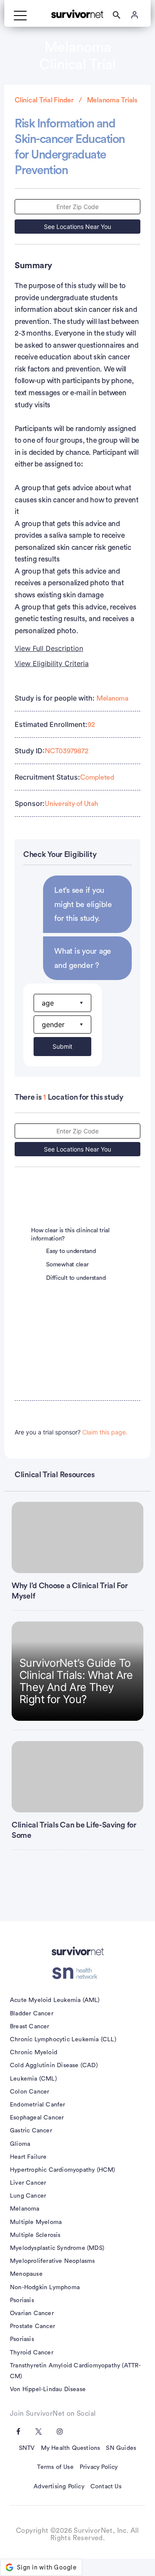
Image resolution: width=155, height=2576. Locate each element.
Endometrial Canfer (38, 2105)
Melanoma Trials (112, 100)
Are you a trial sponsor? (71, 1432)
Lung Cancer (28, 2196)
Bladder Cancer (32, 2014)
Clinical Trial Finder (44, 100)
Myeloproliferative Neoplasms (53, 2261)
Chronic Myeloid (34, 2053)
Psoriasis (22, 2300)
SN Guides (121, 2448)
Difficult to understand (76, 1278)
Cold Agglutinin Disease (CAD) (54, 2065)
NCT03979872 (66, 751)
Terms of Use (55, 2467)
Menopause (26, 2274)
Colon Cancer (29, 2092)
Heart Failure (28, 2157)
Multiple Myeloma (36, 2222)
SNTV (27, 2448)
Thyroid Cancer (32, 2353)
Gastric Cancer (31, 2131)
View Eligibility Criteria (52, 663)
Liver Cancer (28, 2183)
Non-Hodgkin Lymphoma (45, 2287)
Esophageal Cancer (37, 2118)
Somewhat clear (67, 1265)
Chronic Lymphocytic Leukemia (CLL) (63, 2040)
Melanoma (112, 698)
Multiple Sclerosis (35, 2235)
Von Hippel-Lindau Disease (48, 2389)
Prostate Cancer (33, 2326)
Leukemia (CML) (33, 2079)
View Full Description (49, 648)
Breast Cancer (30, 2027)
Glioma (20, 2144)
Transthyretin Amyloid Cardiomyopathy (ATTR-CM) (76, 2371)
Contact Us (106, 2487)
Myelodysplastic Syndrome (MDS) (57, 2248)
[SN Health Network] (78, 1973)
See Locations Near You (77, 227)
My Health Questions (71, 2448)
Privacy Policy (99, 2467)
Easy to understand (71, 1251)
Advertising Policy (59, 2487)
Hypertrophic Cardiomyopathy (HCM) (63, 2170)
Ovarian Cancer (32, 2313)
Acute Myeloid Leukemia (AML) (55, 2000)
